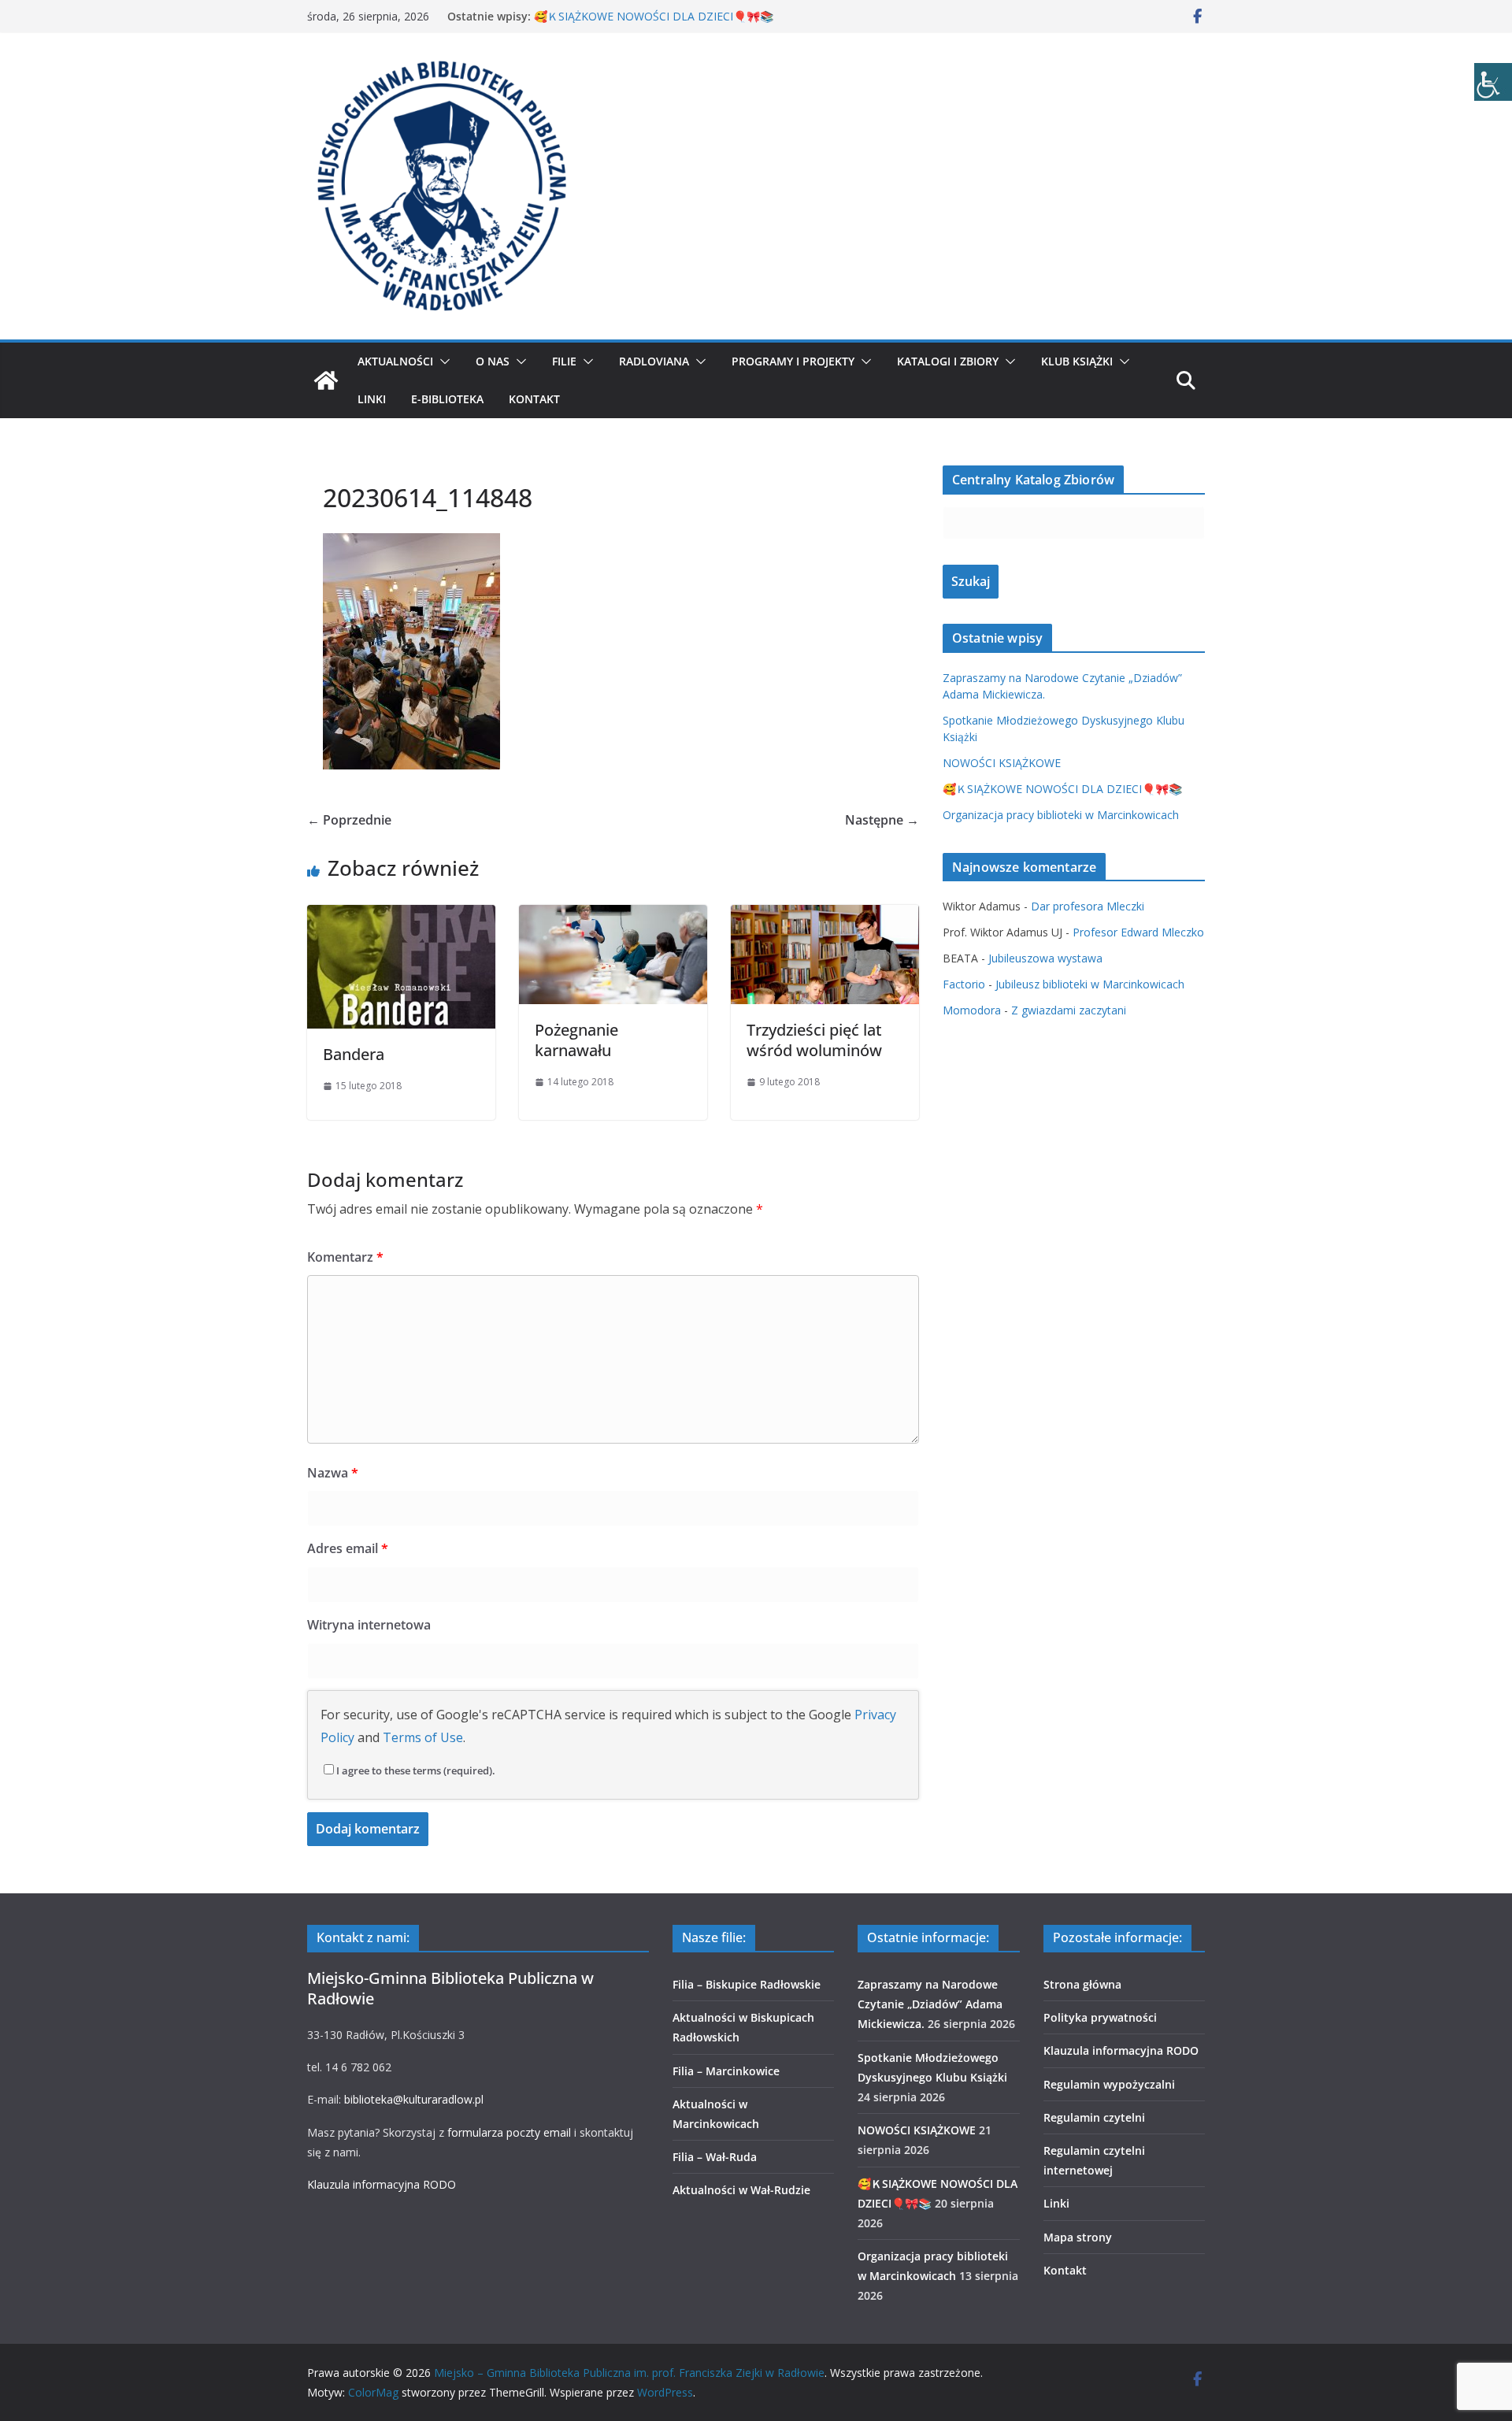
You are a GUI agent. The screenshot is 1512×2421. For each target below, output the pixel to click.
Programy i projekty (793, 361)
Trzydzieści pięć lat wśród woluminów (814, 1040)
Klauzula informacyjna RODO (382, 2184)
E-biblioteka (447, 399)
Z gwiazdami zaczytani (1069, 1010)
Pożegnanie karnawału (576, 1040)
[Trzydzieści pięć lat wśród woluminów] (825, 916)
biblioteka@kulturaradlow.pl (414, 2099)
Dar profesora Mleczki (1088, 906)
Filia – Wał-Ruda (715, 2157)
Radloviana (654, 361)
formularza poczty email (509, 2132)
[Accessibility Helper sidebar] (1493, 82)
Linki (372, 399)
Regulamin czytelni (1094, 2117)
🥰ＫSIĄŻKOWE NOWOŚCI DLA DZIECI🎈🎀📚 (654, 16)
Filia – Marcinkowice (726, 2071)
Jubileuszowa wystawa (1045, 958)
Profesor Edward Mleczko (1138, 932)
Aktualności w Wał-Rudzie (741, 2190)
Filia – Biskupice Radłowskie (747, 1984)
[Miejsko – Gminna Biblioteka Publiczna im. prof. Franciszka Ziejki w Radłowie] (326, 380)
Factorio (964, 984)
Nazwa (333, 1473)
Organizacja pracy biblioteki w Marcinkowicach (1061, 815)
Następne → (882, 820)
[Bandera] (401, 916)
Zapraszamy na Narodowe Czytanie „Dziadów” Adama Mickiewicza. (930, 2004)
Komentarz (345, 1257)
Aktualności (395, 361)
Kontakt (534, 399)
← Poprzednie (349, 820)
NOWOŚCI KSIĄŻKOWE (1002, 763)
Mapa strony (1078, 2237)
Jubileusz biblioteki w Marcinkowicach (1090, 984)
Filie (564, 361)
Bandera (354, 1054)
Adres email (348, 1548)
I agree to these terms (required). (416, 1770)
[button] (442, 361)
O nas (493, 361)
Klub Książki (1077, 361)
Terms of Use (423, 1737)
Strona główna (1082, 1984)
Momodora (972, 1010)
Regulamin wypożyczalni (1109, 2084)
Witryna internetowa (369, 1625)
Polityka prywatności (1100, 2017)
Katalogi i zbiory (948, 361)
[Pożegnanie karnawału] (613, 916)
